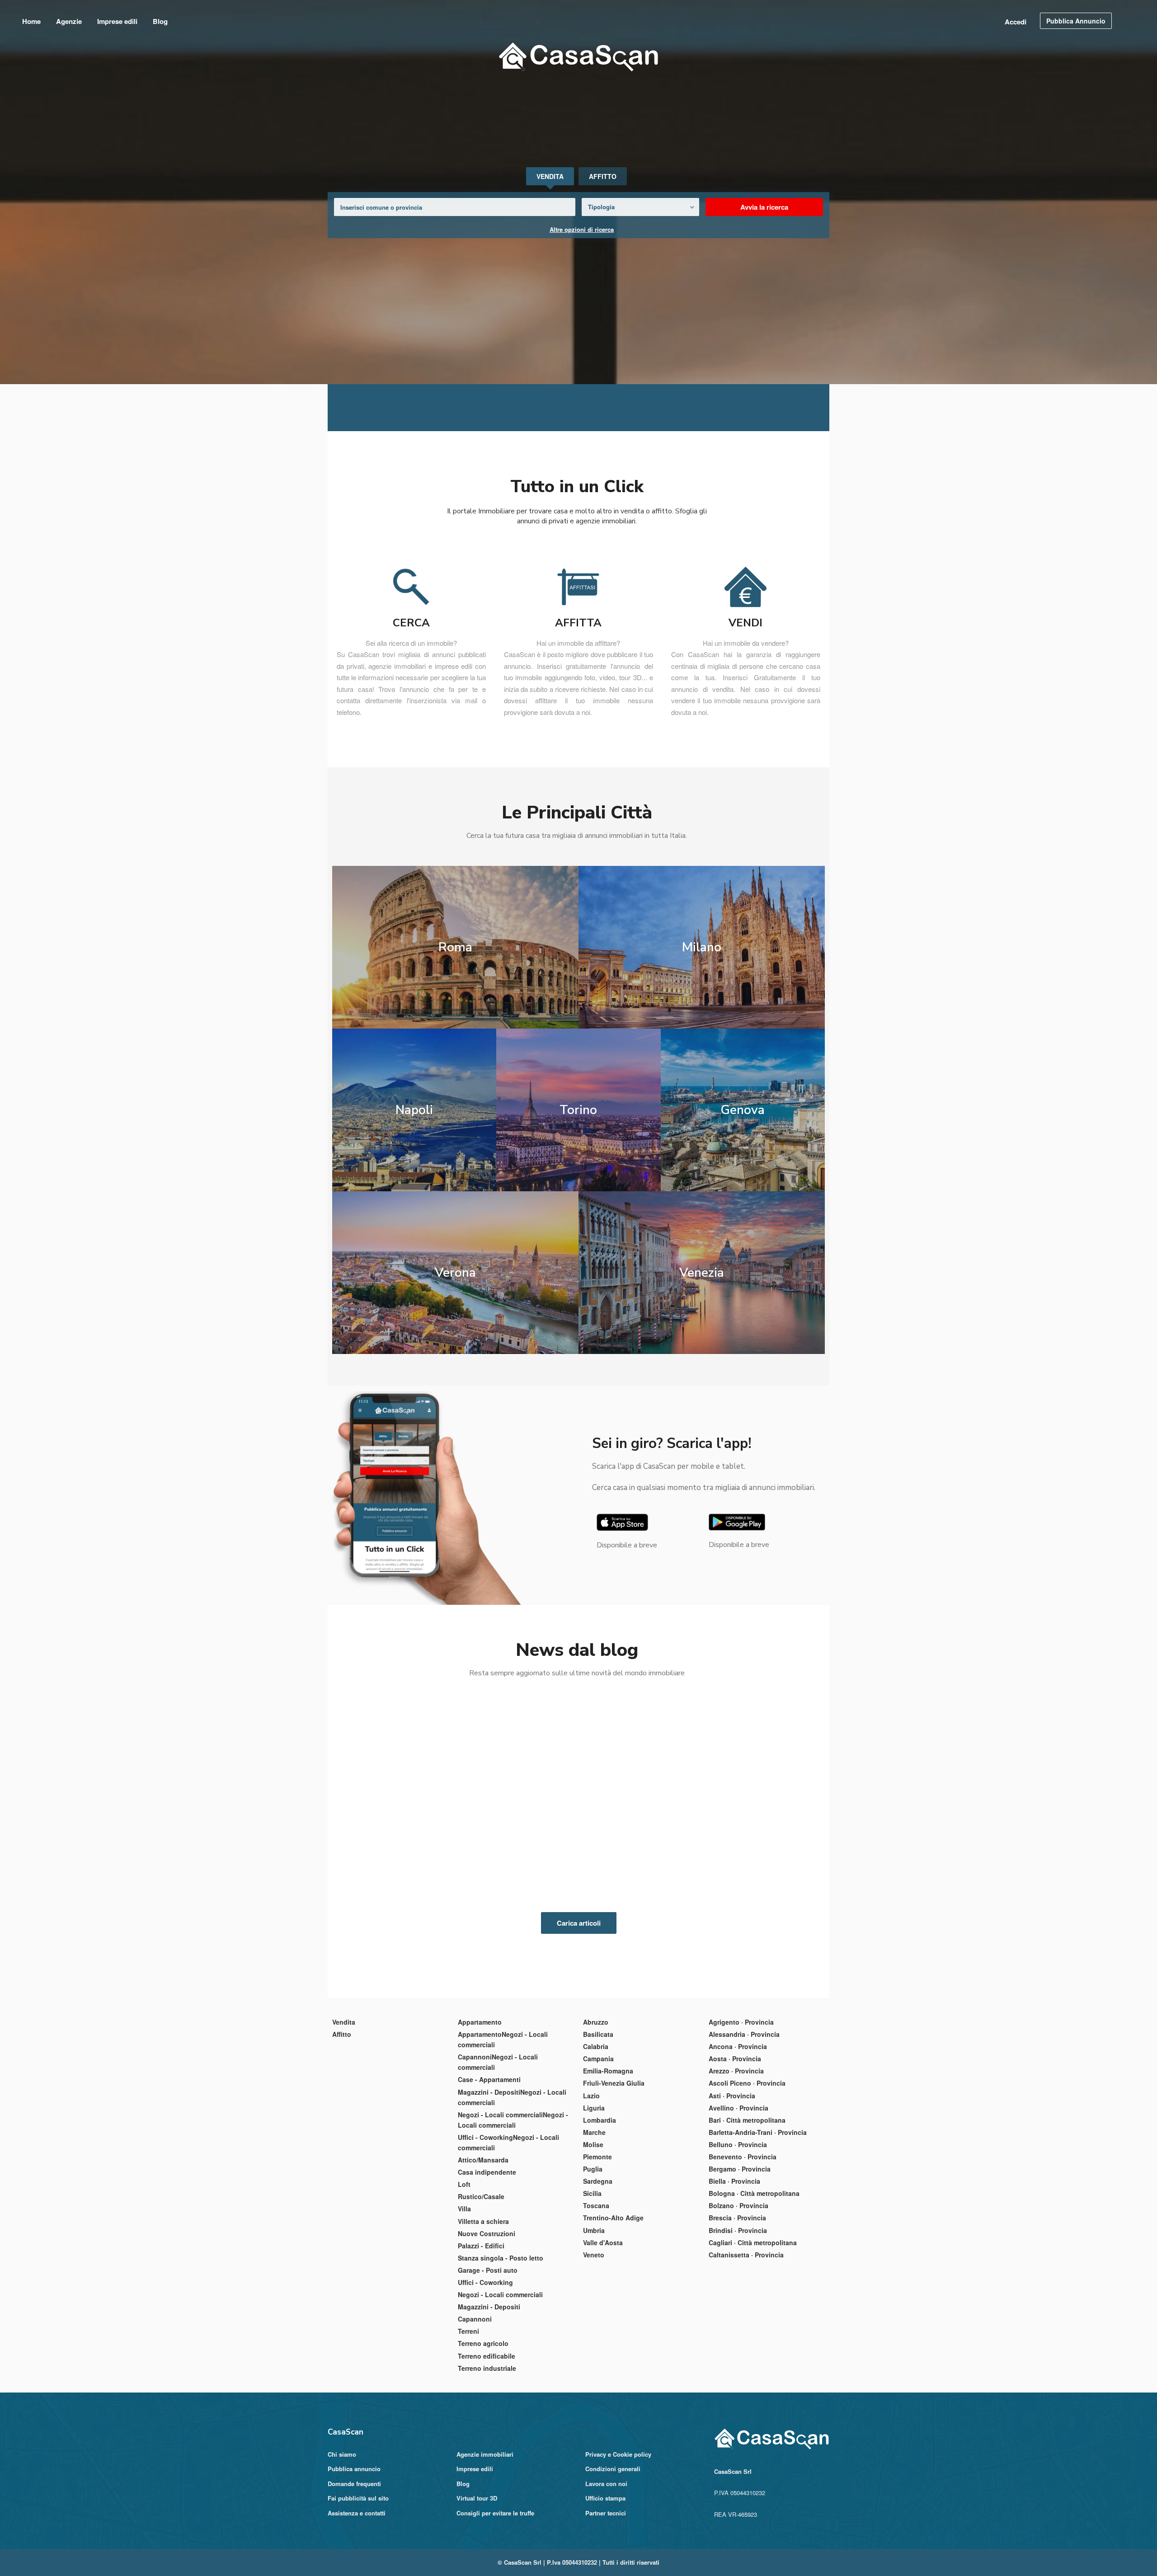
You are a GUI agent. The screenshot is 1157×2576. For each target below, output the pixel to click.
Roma (452, 1033)
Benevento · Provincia (743, 2243)
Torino (578, 1196)
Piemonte (597, 2243)
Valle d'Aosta (603, 2329)
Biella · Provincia (734, 2268)
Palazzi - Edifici (481, 2332)
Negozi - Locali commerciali (500, 2381)
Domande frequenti (354, 2570)
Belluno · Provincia (738, 2231)
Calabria (596, 2133)
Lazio (591, 2182)
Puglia (593, 2256)
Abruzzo (596, 2109)
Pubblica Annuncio (1076, 21)
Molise (593, 2231)
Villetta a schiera (483, 2308)
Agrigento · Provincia (741, 2109)
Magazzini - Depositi (489, 2393)
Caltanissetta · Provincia (746, 2341)
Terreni (468, 2418)
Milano (705, 1033)
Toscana (596, 2292)
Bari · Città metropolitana (747, 2207)
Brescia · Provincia (737, 2304)
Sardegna (598, 2268)
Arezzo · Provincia (736, 2158)
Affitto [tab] (603, 176)
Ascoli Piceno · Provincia (747, 2170)
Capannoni (475, 2406)
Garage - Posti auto (488, 2357)
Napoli (410, 1196)
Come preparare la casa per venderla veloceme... (571, 1910)
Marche (594, 2219)
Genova (747, 1196)
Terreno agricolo (483, 2430)
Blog (160, 21)
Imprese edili (117, 21)
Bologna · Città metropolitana (754, 2280)
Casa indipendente (487, 2259)
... (373, 1964)
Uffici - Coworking (485, 2369)
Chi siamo (342, 2541)
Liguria (594, 2195)
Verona (452, 1359)
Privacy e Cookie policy (618, 2541)
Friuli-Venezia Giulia (614, 2170)
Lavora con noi (606, 2570)
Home (31, 21)
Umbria (594, 2317)
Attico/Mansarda (483, 2247)
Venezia (705, 1359)
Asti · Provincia (732, 2182)
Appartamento (480, 2109)
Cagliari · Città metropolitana (753, 2329)
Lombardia (600, 2207)
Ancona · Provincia (738, 2133)
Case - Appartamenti (489, 2166)
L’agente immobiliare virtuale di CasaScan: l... (402, 1910)
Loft (464, 2271)
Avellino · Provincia (738, 2195)
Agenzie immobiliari (485, 2541)
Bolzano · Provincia (738, 2292)
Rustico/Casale (481, 2283)
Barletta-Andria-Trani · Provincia (758, 2219)
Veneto (594, 2341)
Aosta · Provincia (735, 2145)
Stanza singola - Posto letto (501, 2345)
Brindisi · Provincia (738, 2317)
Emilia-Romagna (608, 2158)
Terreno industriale (487, 2455)
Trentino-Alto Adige (613, 2304)
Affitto (342, 2121)
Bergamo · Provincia (740, 2256)
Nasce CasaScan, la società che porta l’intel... (752, 1910)
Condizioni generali (613, 2555)
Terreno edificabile (487, 2443)
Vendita (344, 2109)
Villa (464, 2295)
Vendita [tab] (550, 176)
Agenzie (69, 21)
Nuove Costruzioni (487, 2320)
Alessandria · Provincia (744, 2121)
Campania (598, 2145)
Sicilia (592, 2280)
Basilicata (598, 2121)
